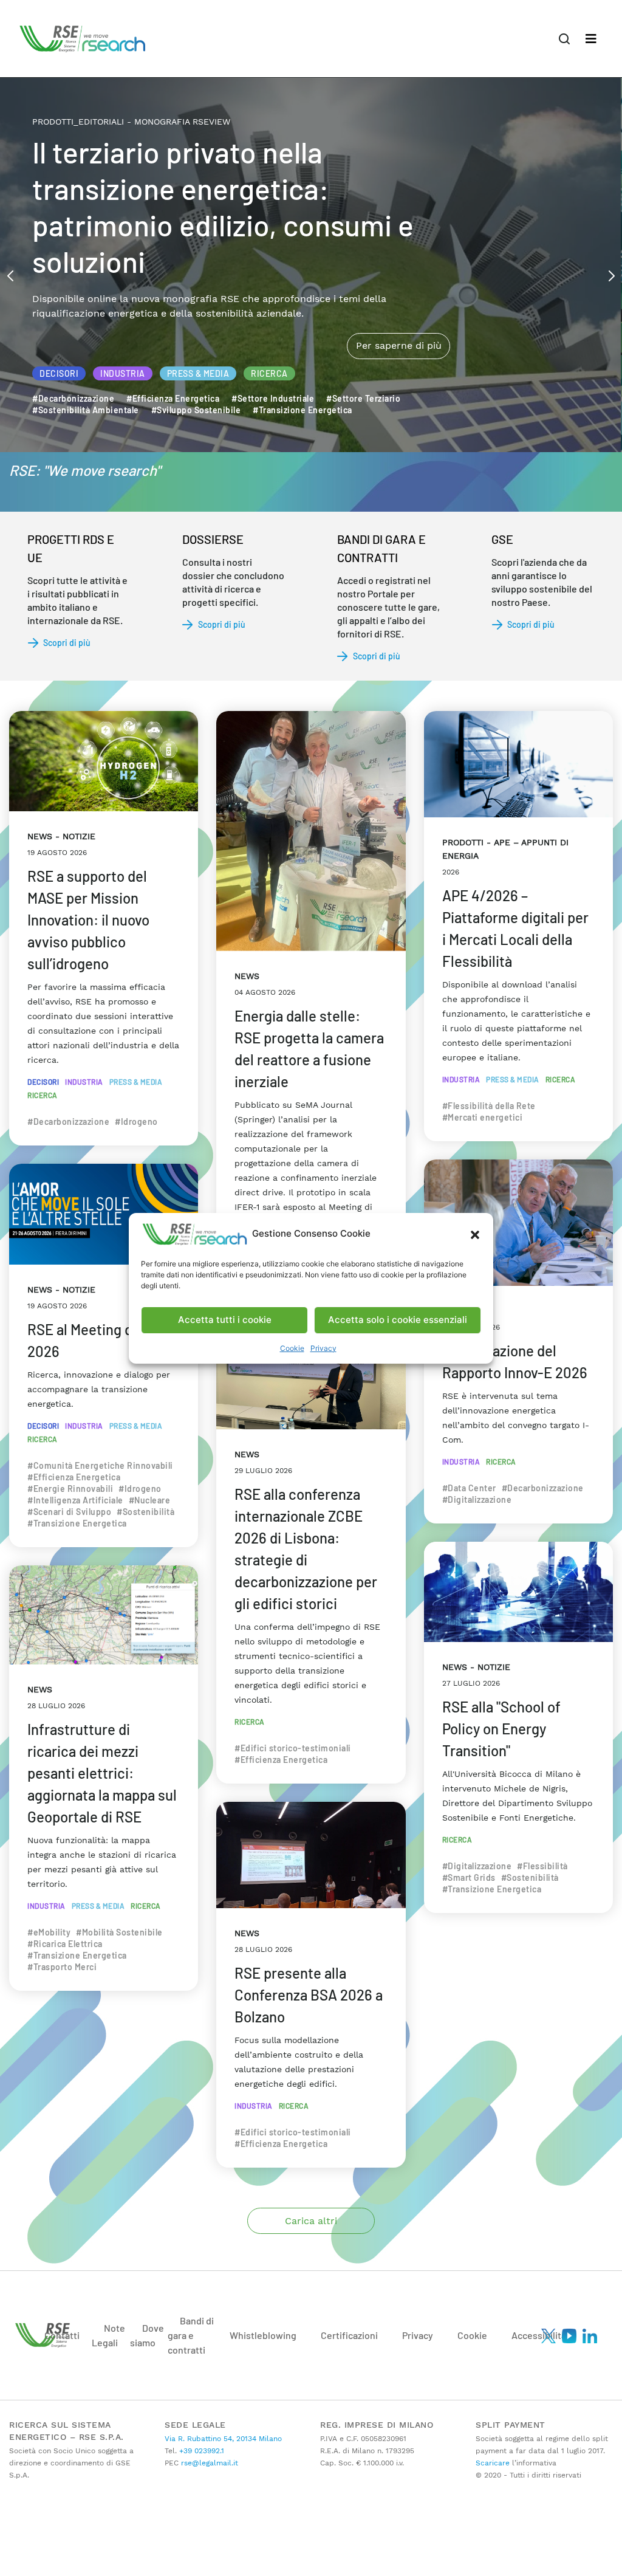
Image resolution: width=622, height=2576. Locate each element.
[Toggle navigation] (591, 39)
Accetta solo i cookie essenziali (398, 1320)
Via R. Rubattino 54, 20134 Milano (223, 2439)
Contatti (62, 2335)
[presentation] (10, 275)
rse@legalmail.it (208, 2463)
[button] (475, 1234)
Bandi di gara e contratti (191, 2335)
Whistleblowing (263, 2335)
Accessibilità (539, 2335)
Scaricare (493, 2463)
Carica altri (311, 2221)
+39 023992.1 (200, 2451)
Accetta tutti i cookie (225, 1320)
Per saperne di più (398, 294)
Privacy (323, 1348)
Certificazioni (349, 2335)
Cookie (292, 1348)
